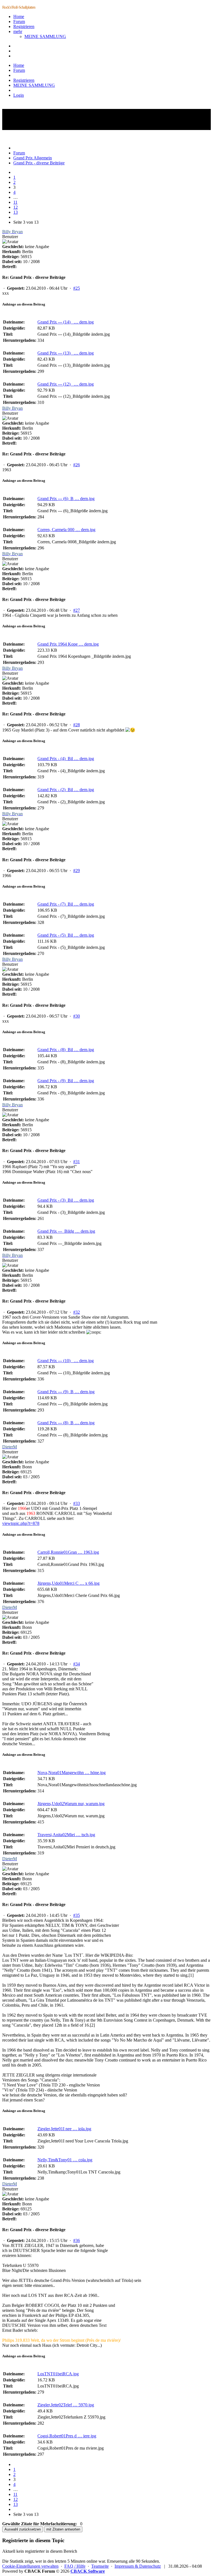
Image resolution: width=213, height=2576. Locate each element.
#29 (77, 871)
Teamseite (100, 2566)
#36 (77, 2240)
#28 (77, 725)
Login (19, 95)
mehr (18, 31)
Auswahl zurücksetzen (23, 2529)
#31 (77, 1162)
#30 (77, 1016)
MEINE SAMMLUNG (45, 36)
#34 (77, 1664)
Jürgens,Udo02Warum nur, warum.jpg (71, 1804)
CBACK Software (88, 2571)
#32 (77, 1312)
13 (16, 212)
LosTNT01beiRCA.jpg (58, 2374)
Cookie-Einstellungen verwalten (30, 2566)
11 (15, 202)
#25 (77, 288)
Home (19, 16)
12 (16, 207)
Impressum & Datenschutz (138, 2566)
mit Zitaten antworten (63, 2529)
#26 (77, 465)
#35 (77, 1915)
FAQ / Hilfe (75, 2566)
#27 (77, 610)
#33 (77, 1503)
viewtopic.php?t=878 (21, 1523)
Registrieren (24, 26)
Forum (19, 21)
